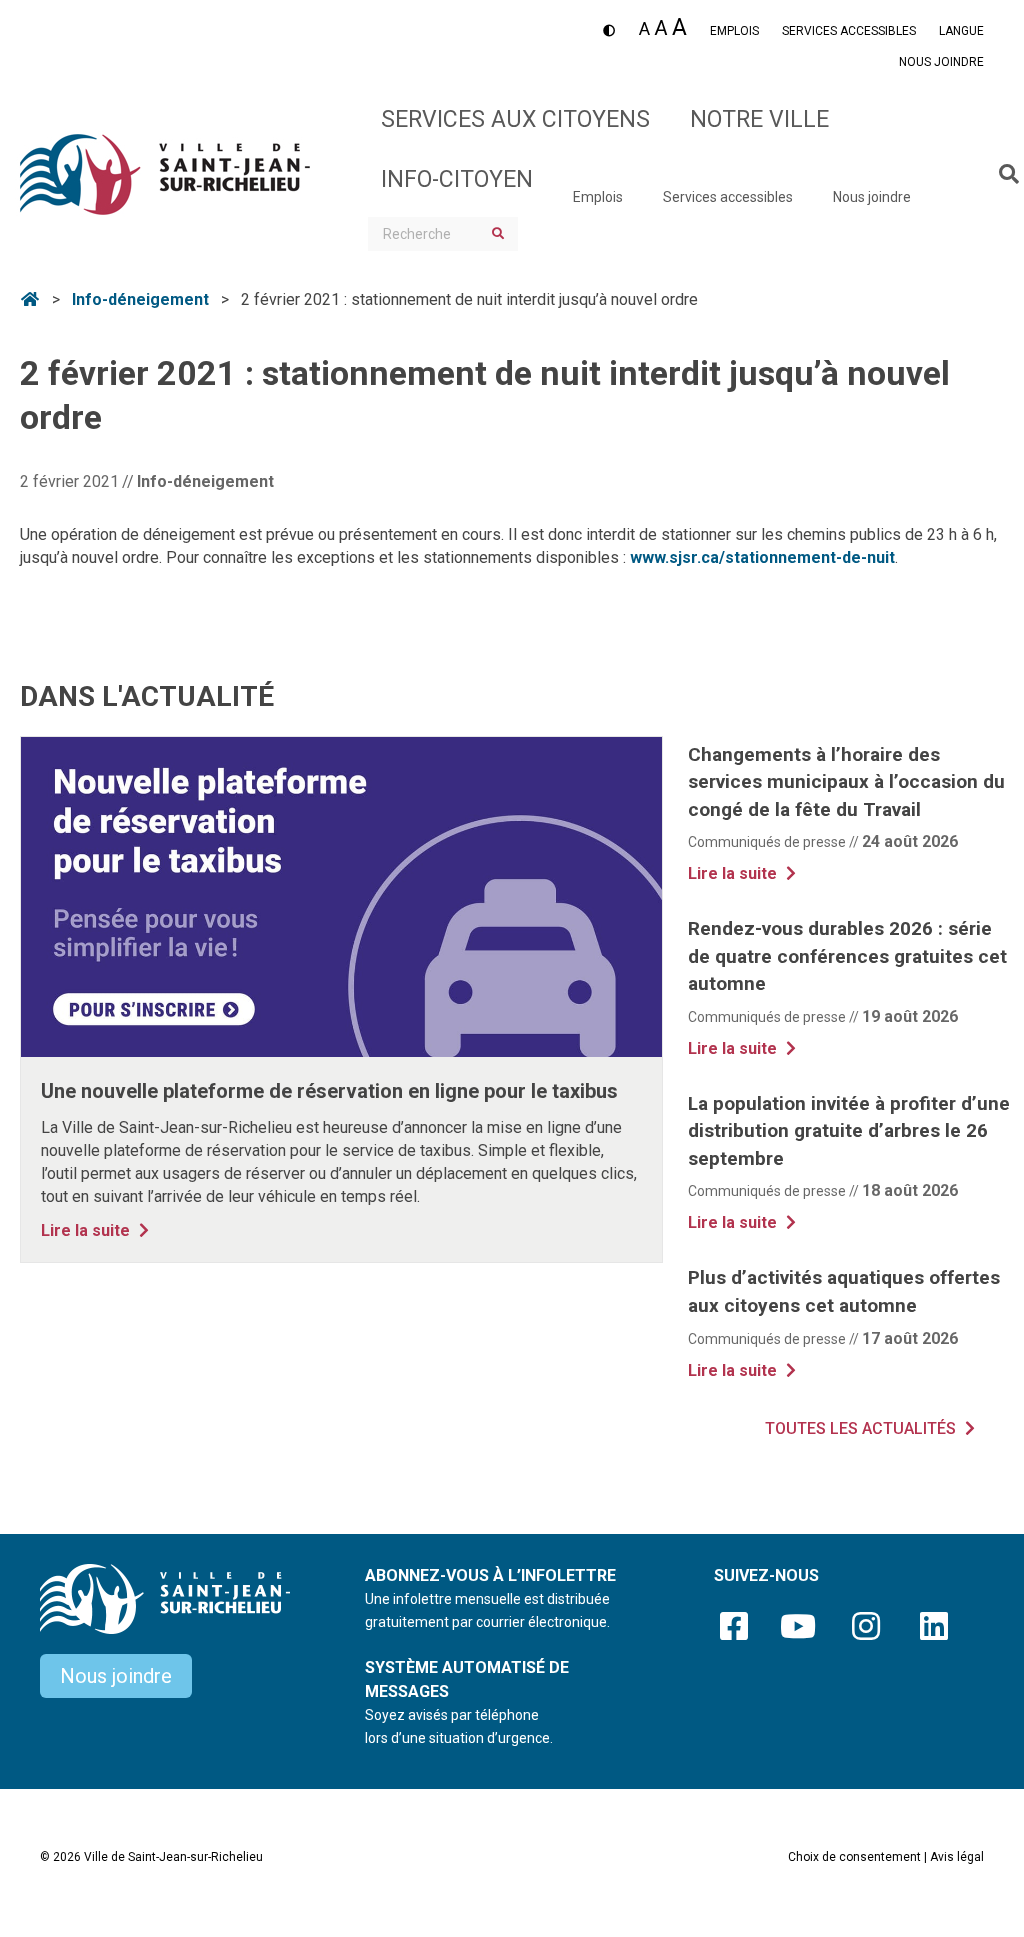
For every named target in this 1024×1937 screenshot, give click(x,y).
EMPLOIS (734, 31)
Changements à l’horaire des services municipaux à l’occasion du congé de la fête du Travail (846, 782)
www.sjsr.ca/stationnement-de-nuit (762, 557)
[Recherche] (996, 174)
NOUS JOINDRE (941, 62)
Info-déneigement (140, 299)
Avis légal (957, 1857)
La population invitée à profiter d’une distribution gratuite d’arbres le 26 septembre (849, 1131)
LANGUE (961, 31)
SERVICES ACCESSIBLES (849, 31)
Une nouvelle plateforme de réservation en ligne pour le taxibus (329, 1091)
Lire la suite (97, 1230)
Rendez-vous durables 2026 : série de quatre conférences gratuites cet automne (847, 956)
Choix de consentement (854, 1857)
